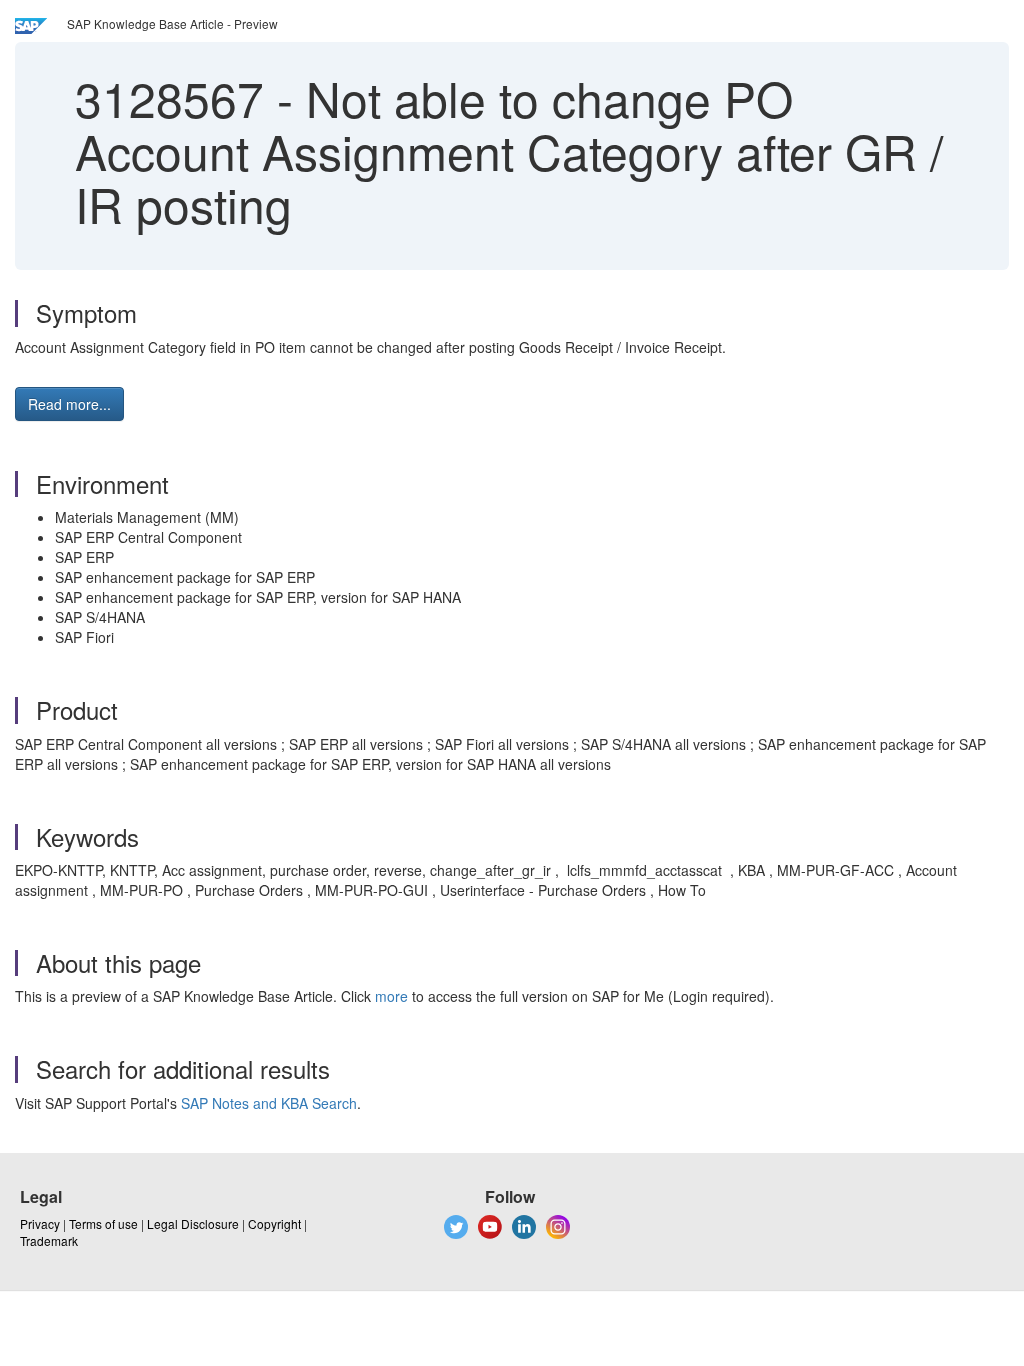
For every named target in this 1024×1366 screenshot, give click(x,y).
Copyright (274, 1223)
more (391, 996)
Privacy (40, 1223)
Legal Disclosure (193, 1223)
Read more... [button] (69, 404)
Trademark (49, 1240)
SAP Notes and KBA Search (269, 1103)
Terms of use (103, 1223)
